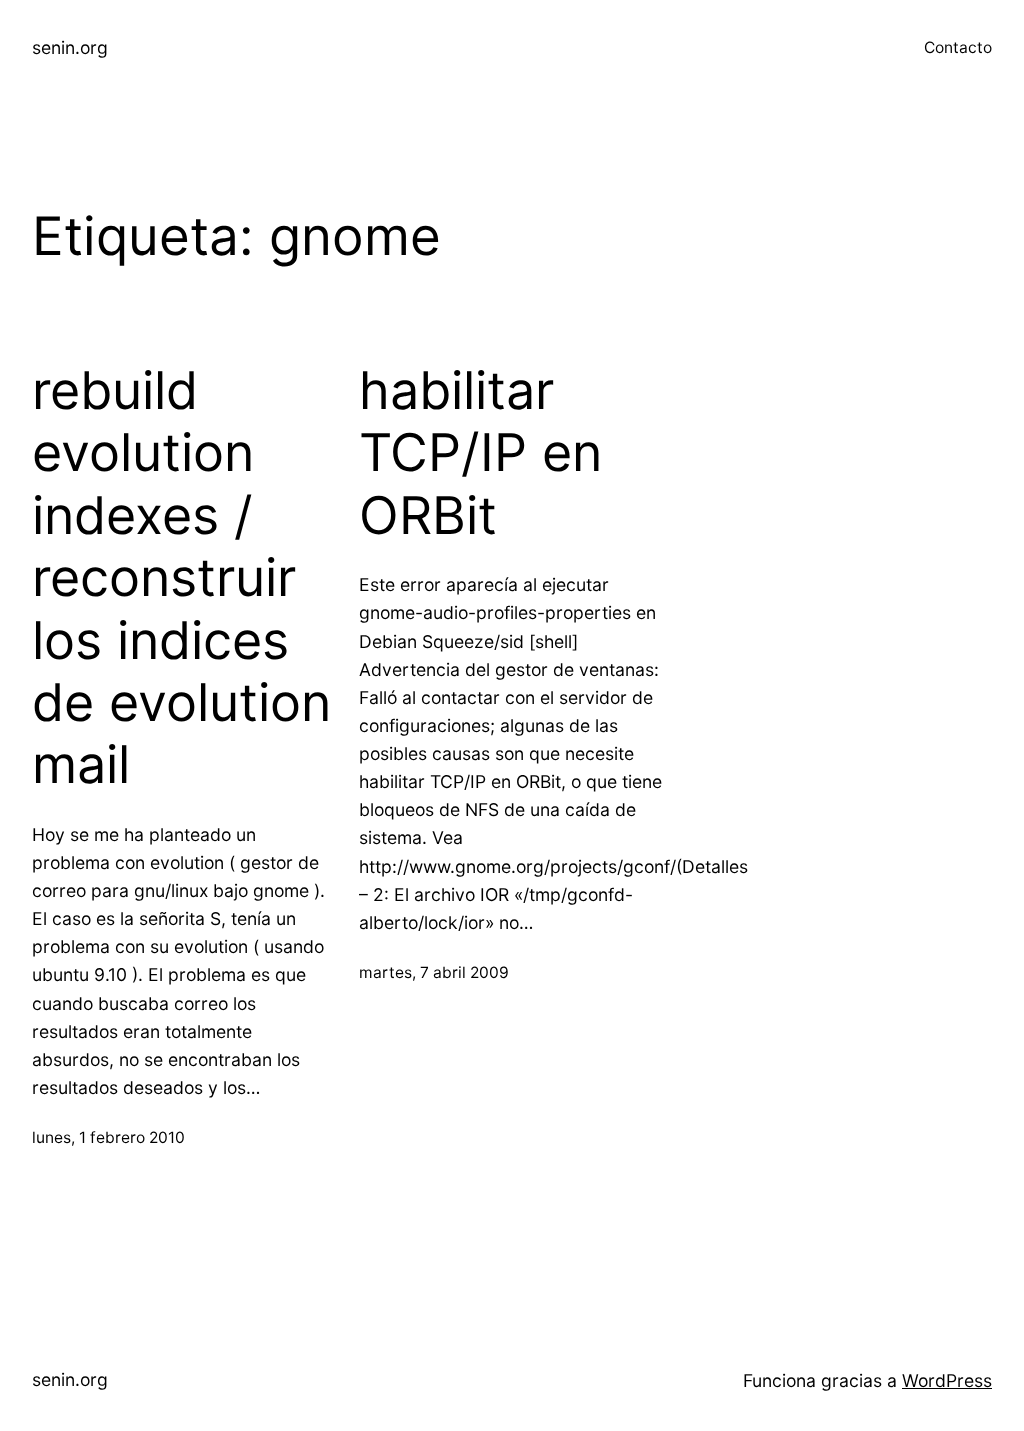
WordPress (947, 1380)
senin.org (70, 47)
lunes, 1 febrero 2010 (108, 1137)
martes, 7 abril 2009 (434, 972)
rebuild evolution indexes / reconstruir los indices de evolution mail (181, 578)
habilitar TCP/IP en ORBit (480, 453)
